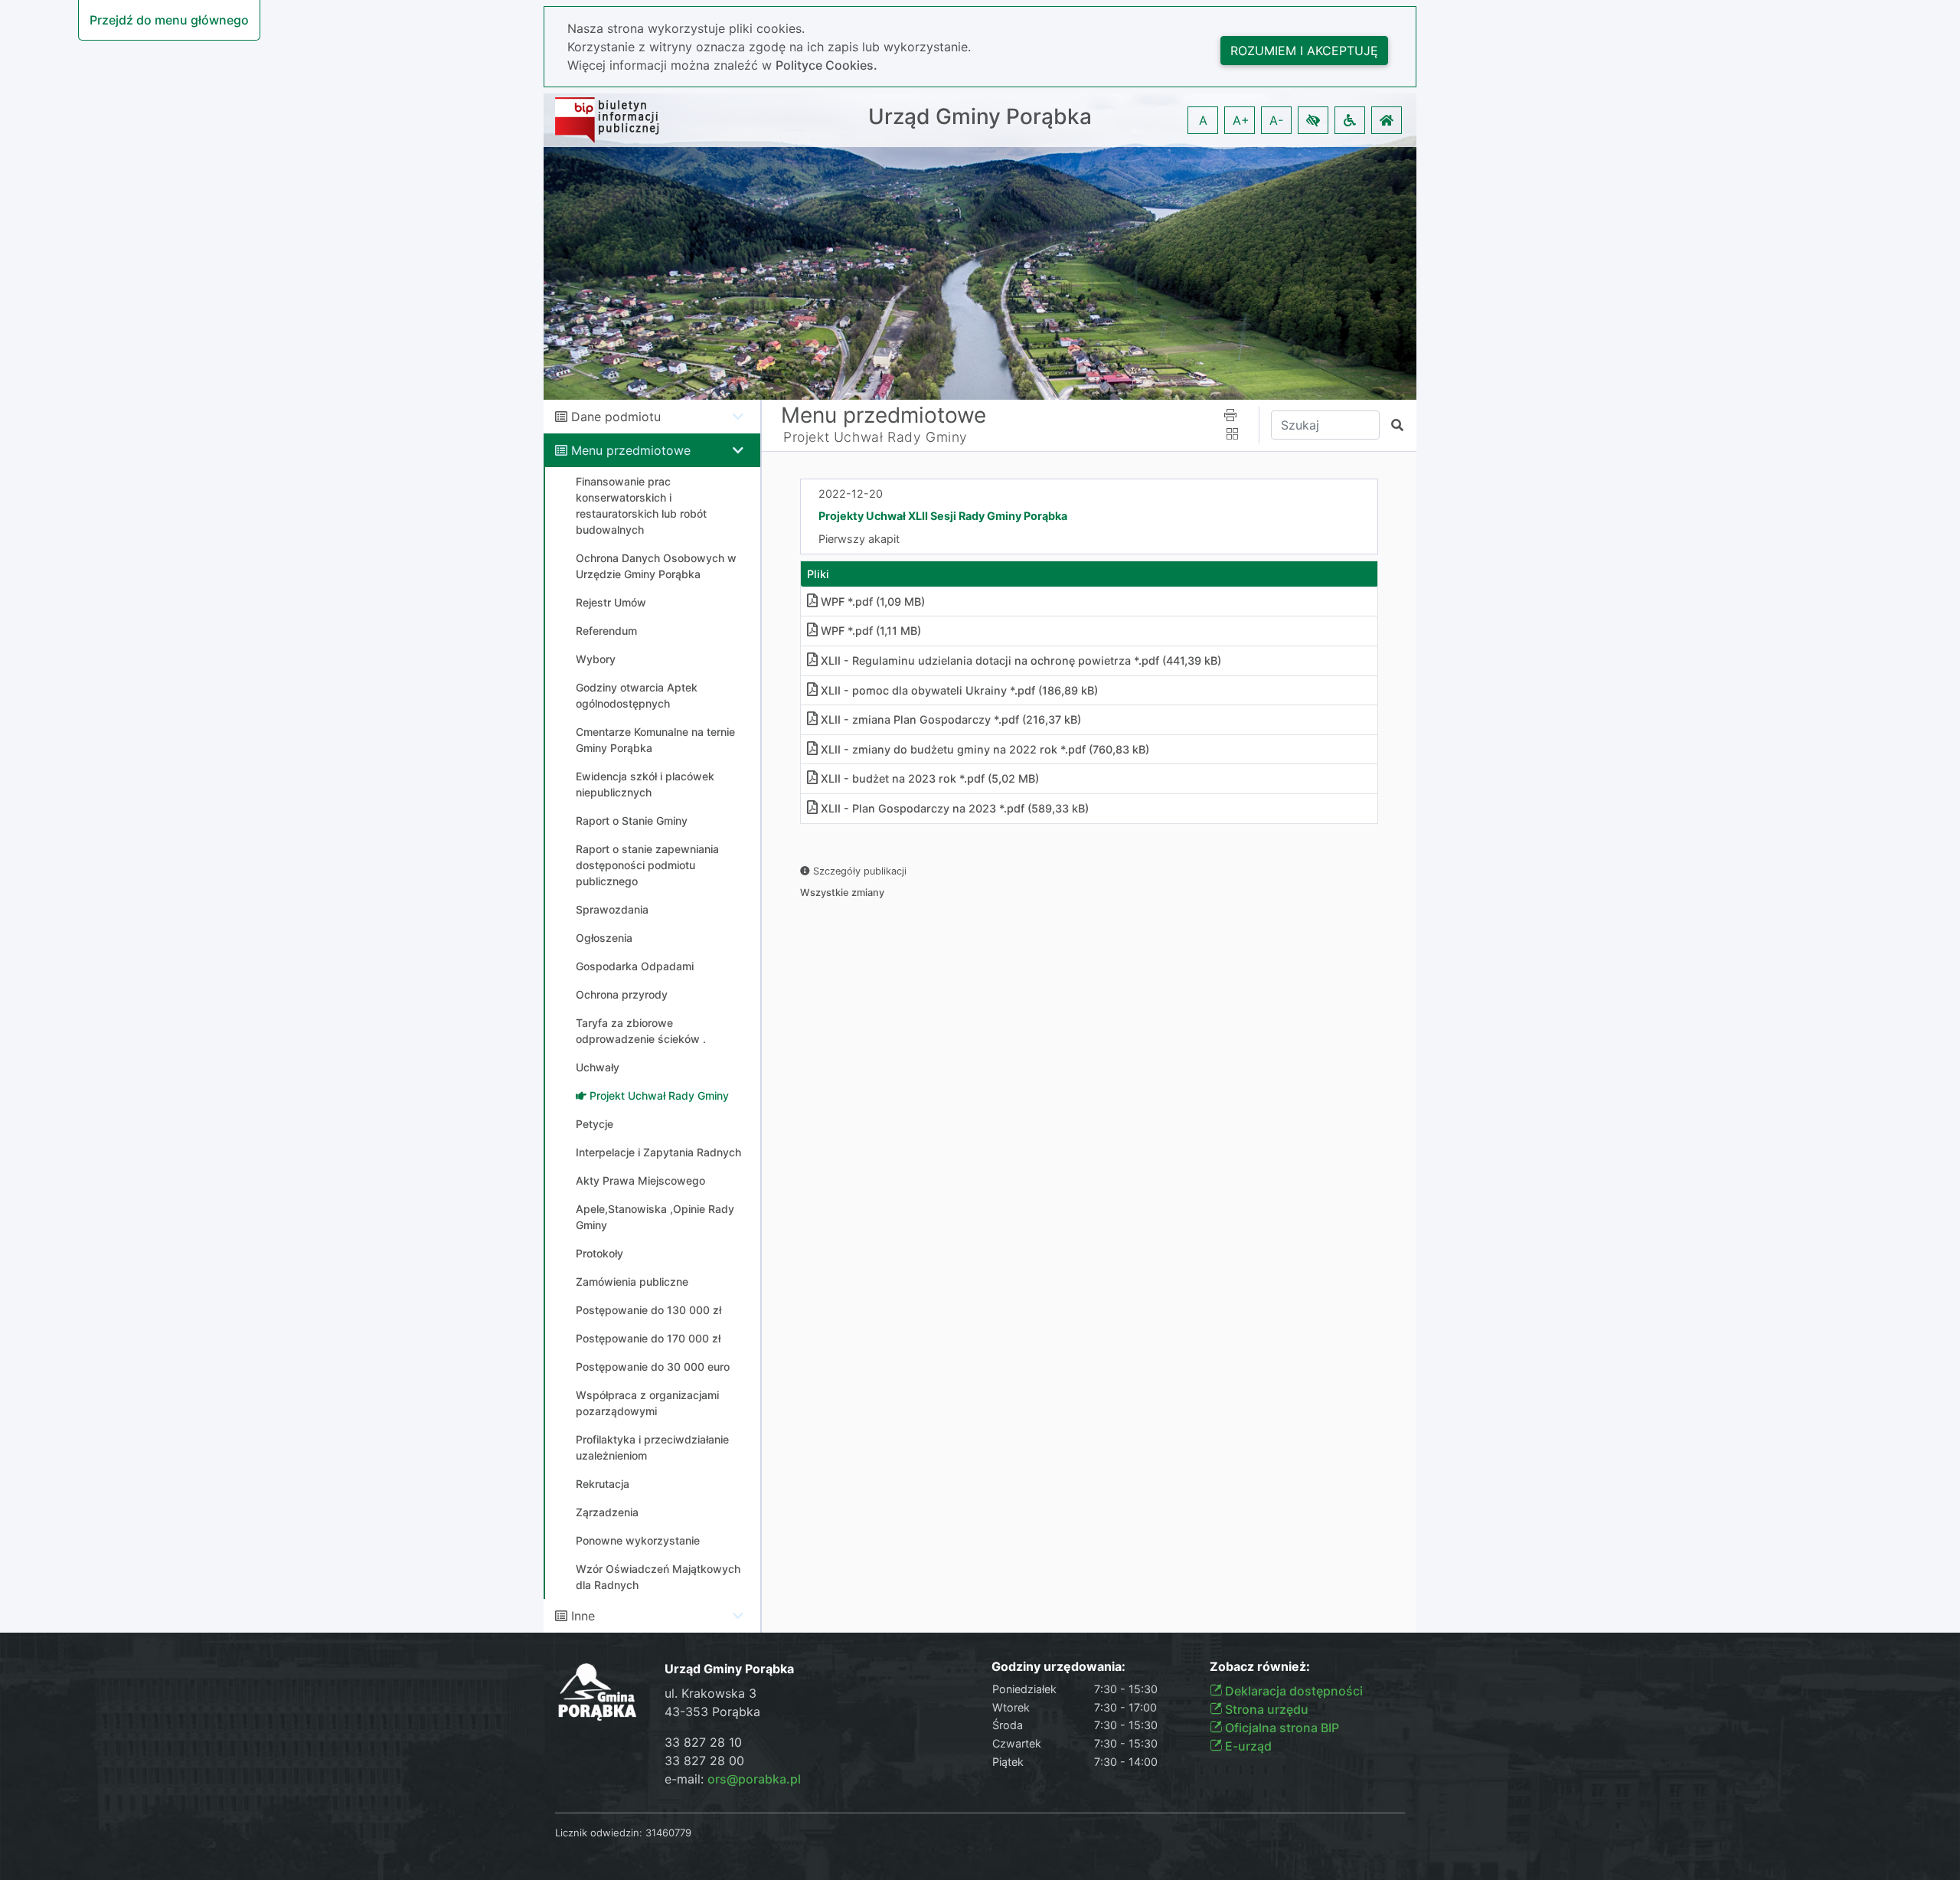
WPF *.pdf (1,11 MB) (871, 631)
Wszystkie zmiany (842, 893)
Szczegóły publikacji (858, 871)
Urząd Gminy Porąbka (980, 117)
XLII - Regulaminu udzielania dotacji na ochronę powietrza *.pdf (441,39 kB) (1021, 660)
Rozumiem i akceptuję (1304, 51)
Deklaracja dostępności (1292, 1691)
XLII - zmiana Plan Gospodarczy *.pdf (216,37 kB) (951, 719)
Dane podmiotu (616, 417)
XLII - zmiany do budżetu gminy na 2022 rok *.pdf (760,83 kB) (985, 749)
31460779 (668, 1833)
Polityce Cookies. (826, 65)
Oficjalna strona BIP (1281, 1728)
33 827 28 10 (703, 1742)
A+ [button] (1241, 120)
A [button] (1203, 120)
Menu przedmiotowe (631, 450)
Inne (583, 1616)
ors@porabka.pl (754, 1779)
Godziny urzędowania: (1058, 1667)
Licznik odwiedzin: (599, 1833)
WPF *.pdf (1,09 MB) (873, 602)
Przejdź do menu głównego (169, 20)
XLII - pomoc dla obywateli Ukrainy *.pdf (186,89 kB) (959, 690)
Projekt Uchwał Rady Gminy (875, 437)
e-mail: (733, 1779)
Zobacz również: (1260, 1667)
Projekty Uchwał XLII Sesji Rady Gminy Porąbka (943, 516)
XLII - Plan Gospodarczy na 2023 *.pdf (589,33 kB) (955, 808)
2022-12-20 (851, 494)
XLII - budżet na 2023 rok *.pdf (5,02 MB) (930, 778)
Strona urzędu (1265, 1709)
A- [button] (1276, 120)
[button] (1313, 120)
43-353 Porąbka (712, 1712)
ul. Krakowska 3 (710, 1693)
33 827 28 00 (704, 1761)
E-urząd (1247, 1746)
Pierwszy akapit (859, 539)
